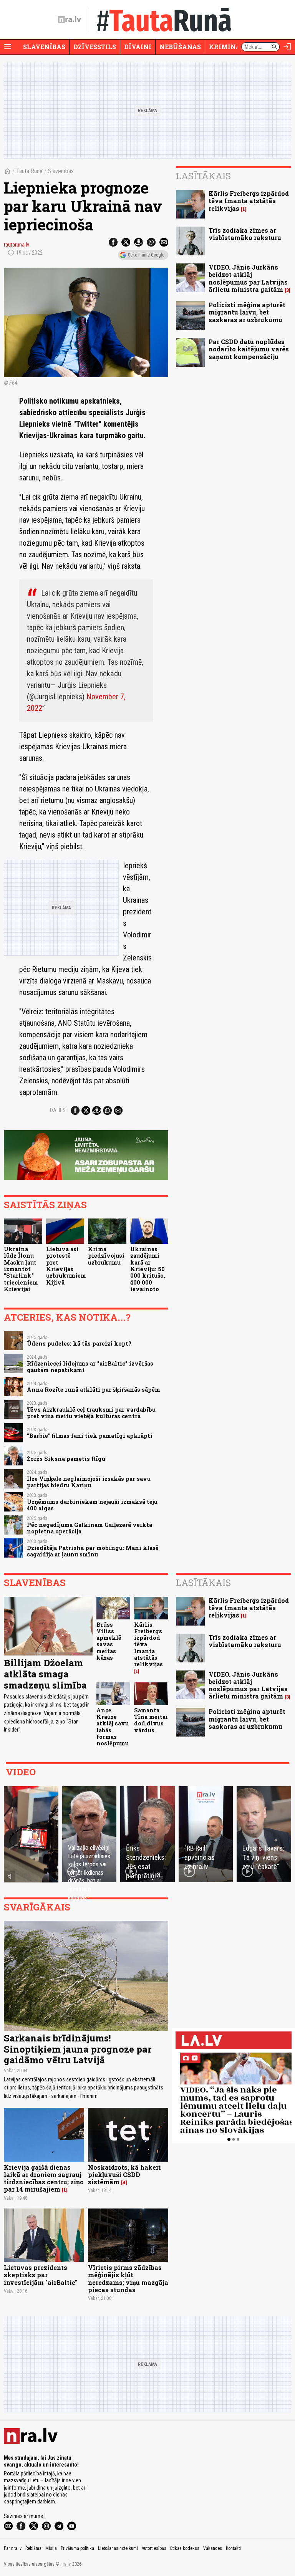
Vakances (213, 2548)
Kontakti (233, 2548)
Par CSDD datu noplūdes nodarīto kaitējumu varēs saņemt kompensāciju (249, 349)
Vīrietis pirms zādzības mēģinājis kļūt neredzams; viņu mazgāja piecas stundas (128, 2279)
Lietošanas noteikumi (118, 2548)
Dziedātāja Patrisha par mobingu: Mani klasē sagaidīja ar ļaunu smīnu (93, 1551)
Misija (51, 2548)
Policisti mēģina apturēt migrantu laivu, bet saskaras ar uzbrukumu (247, 312)
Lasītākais (203, 176)
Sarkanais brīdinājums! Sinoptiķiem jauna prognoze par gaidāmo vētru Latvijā (78, 2049)
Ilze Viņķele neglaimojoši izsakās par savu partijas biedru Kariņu (89, 1482)
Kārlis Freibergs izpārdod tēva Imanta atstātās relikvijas (249, 201)
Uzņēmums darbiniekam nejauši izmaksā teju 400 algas (92, 1505)
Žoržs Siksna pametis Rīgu (66, 1459)
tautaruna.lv (17, 245)
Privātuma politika (77, 2548)
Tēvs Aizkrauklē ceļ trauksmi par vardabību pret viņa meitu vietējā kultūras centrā (91, 1413)
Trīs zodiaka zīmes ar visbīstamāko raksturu (245, 234)
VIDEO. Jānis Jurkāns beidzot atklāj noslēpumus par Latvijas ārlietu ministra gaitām (248, 278)
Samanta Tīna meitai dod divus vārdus (151, 1720)
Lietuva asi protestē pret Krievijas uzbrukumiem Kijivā (66, 1266)
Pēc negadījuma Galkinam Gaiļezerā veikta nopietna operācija (89, 1528)
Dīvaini (138, 47)
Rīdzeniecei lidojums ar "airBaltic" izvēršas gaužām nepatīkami (90, 1367)
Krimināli (228, 47)
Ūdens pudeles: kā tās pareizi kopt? (79, 1343)
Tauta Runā (29, 171)
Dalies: (58, 1110)
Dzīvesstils (95, 47)
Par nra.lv (13, 2548)
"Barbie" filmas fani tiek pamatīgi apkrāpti (90, 1436)
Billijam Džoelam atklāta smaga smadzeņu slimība (45, 1674)
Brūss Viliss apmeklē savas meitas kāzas (109, 1641)
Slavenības (44, 47)
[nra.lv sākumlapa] (70, 20)
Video (21, 1772)
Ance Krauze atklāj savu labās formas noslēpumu (113, 1727)
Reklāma (33, 2548)
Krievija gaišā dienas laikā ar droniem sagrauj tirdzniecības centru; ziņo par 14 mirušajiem (44, 2178)
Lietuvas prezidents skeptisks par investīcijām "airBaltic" (41, 2275)
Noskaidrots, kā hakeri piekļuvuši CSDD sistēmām (124, 2175)
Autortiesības (154, 2548)
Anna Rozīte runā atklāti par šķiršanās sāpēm (94, 1390)
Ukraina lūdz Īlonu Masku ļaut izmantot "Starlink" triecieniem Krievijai (21, 1269)
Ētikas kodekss (185, 2548)
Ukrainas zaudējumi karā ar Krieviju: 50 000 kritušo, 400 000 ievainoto (148, 1269)
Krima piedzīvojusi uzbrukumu (106, 1256)
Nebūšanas (180, 47)
